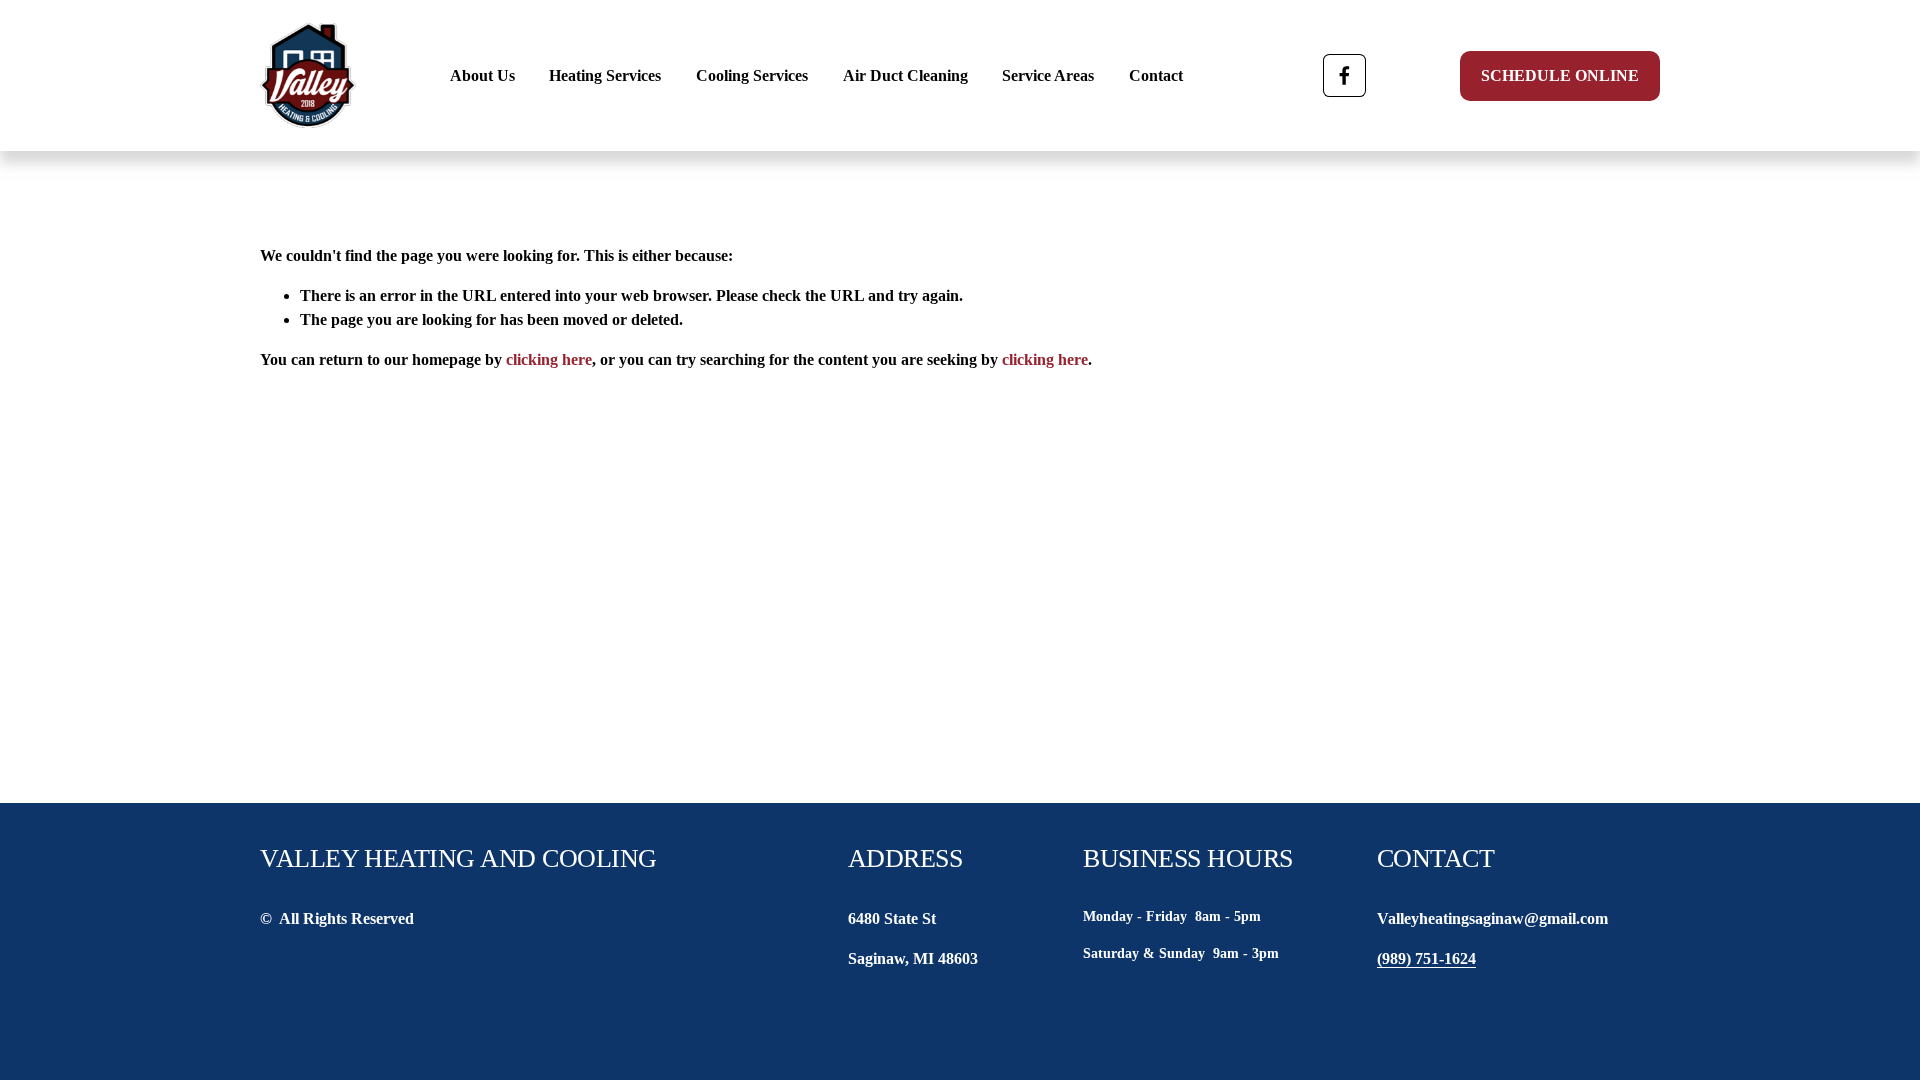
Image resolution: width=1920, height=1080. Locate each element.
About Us (482, 75)
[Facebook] (1344, 75)
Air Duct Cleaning (905, 75)
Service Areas (1048, 75)
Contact (1156, 75)
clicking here (549, 359)
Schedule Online (1560, 75)
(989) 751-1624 (1426, 958)
